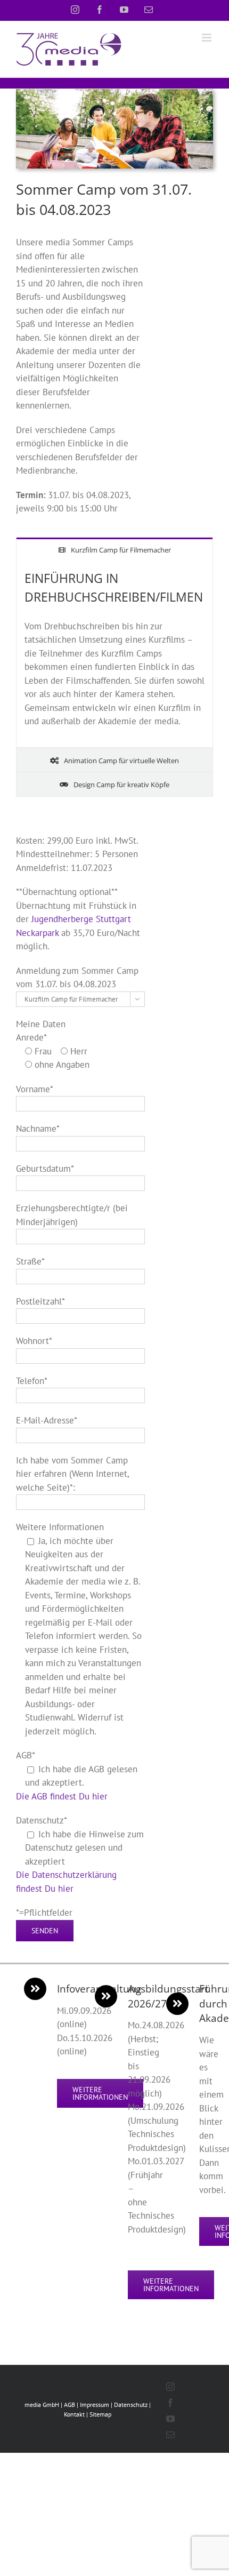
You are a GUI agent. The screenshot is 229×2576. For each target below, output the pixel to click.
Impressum (95, 2405)
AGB (69, 2405)
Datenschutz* (42, 1820)
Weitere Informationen (60, 1527)
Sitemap (100, 2414)
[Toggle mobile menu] (207, 38)
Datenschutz (131, 2405)
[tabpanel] (114, 654)
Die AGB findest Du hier (62, 1796)
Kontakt (74, 2414)
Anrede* (31, 1037)
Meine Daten (41, 1024)
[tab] (114, 550)
